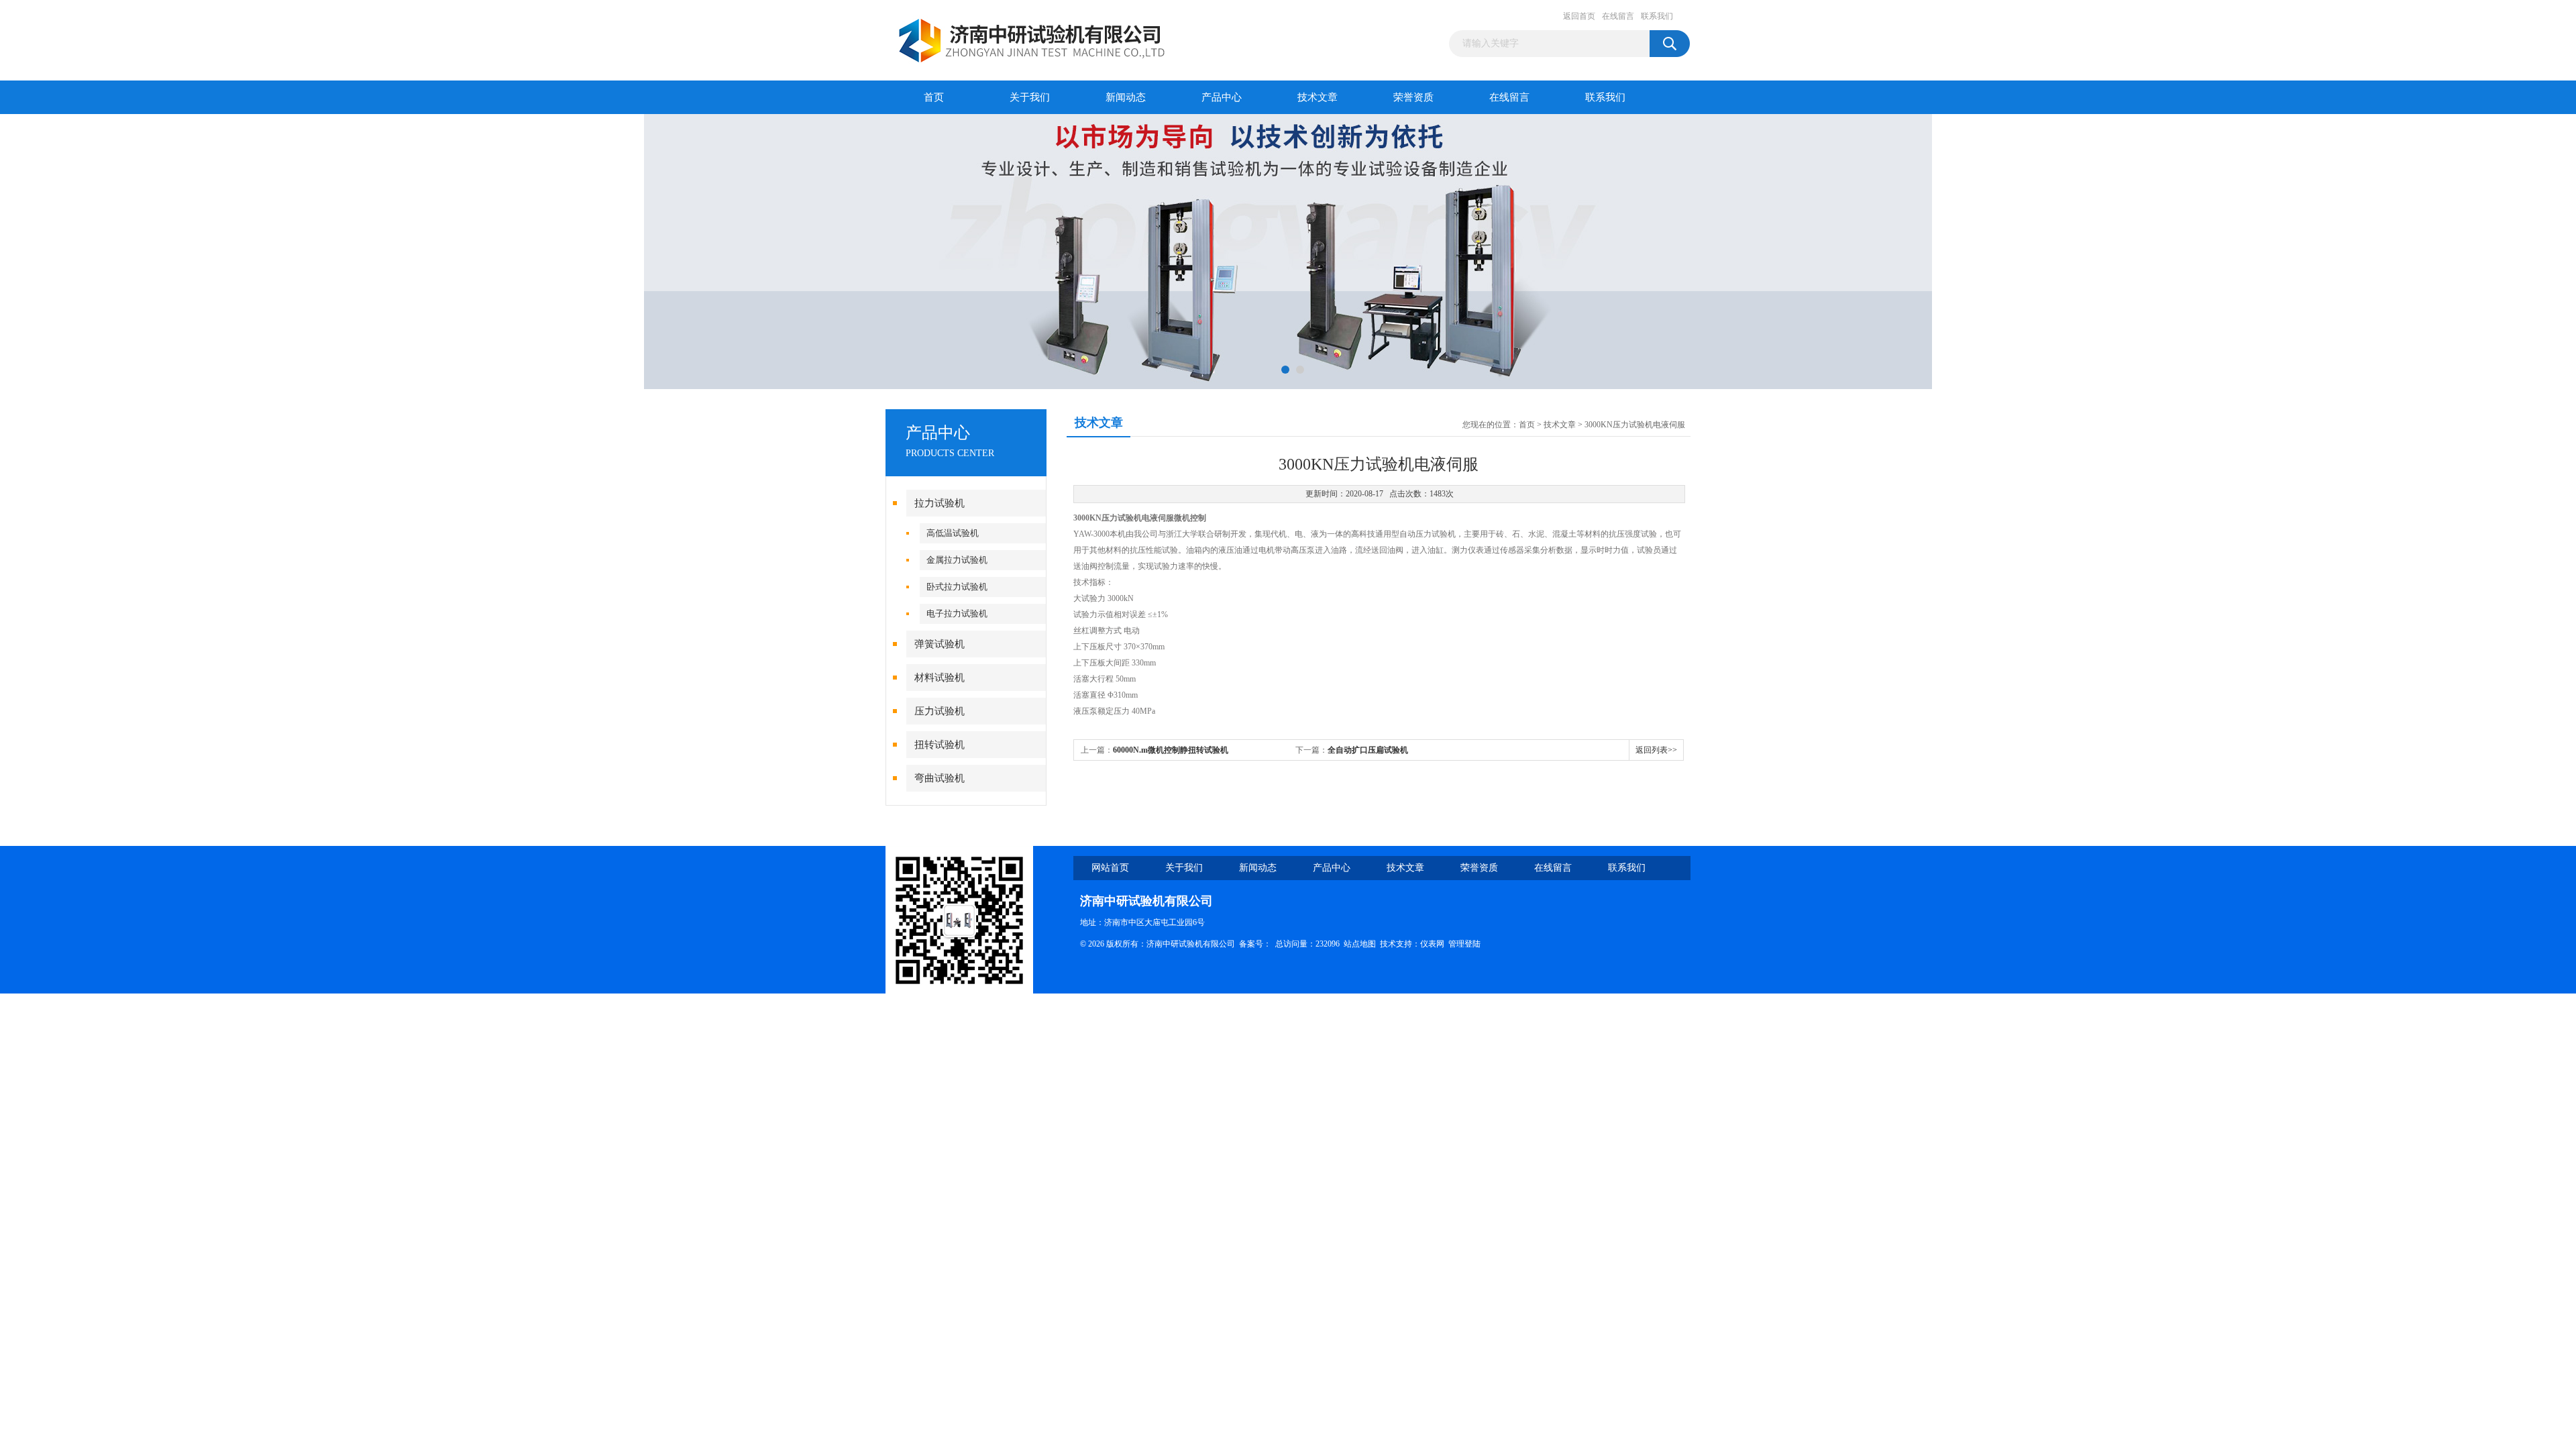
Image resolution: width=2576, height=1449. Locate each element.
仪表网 (1432, 944)
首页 (934, 97)
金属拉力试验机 (957, 560)
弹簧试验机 (940, 644)
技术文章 (1318, 97)
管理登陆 (1464, 944)
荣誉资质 (1413, 97)
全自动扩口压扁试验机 (1368, 750)
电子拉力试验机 (957, 613)
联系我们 (1657, 16)
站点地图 (1360, 944)
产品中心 (1222, 97)
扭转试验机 (940, 745)
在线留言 (1618, 16)
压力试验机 (940, 711)
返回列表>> (1656, 750)
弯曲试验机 (940, 778)
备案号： (1255, 944)
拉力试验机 (940, 503)
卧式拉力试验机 (957, 587)
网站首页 (1110, 868)
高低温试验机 (953, 533)
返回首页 (1579, 16)
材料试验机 (940, 678)
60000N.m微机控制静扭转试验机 (1171, 750)
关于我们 (1030, 97)
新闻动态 (1126, 97)
